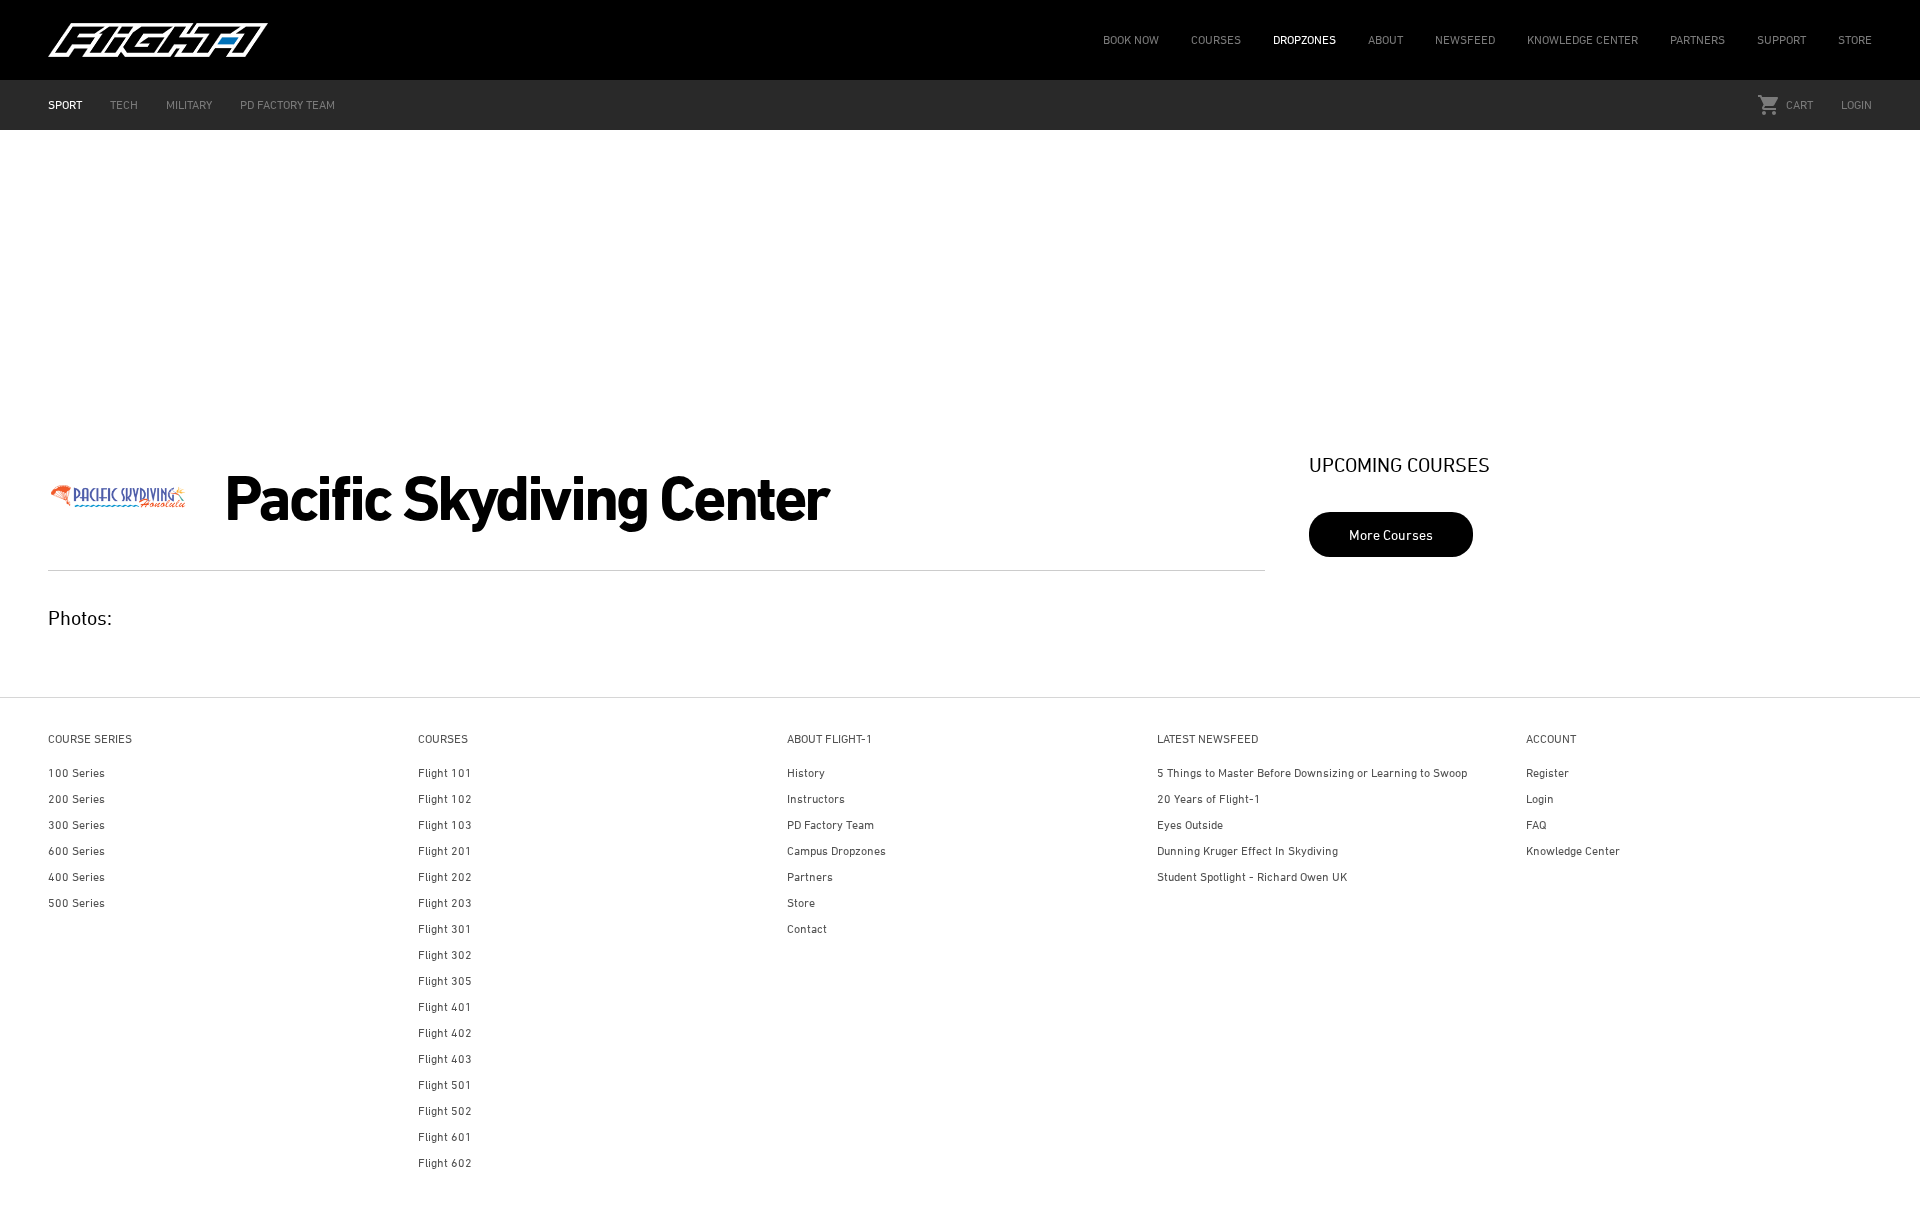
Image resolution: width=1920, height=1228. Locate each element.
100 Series (76, 772)
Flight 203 (445, 902)
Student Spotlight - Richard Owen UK (1252, 876)
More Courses (1391, 534)
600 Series (76, 850)
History (806, 772)
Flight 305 (445, 980)
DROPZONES (1304, 39)
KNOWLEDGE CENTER (1582, 39)
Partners (810, 876)
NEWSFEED (1465, 39)
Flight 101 (445, 772)
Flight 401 (445, 1006)
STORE (1855, 39)
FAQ (1536, 824)
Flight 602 (445, 1162)
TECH (124, 104)
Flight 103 (445, 824)
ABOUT (1385, 39)
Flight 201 (445, 850)
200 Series (76, 798)
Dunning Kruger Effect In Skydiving (1247, 850)
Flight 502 (445, 1110)
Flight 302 (445, 954)
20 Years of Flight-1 (1209, 798)
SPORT (65, 104)
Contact (807, 928)
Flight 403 (445, 1058)
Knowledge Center (1573, 850)
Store (801, 902)
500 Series (76, 902)
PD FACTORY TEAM (287, 104)
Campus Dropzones (836, 850)
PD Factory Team (830, 824)
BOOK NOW (1131, 39)
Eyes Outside (1190, 824)
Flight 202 (445, 876)
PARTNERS (1697, 39)
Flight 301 (445, 928)
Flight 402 (445, 1032)
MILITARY (189, 104)
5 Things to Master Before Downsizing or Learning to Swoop (1312, 772)
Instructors (816, 798)
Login (1856, 104)
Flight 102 (445, 798)
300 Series (76, 824)
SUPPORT (1781, 39)
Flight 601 (445, 1136)
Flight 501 (445, 1084)
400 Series (76, 876)
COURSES (1216, 39)
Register (1547, 772)
